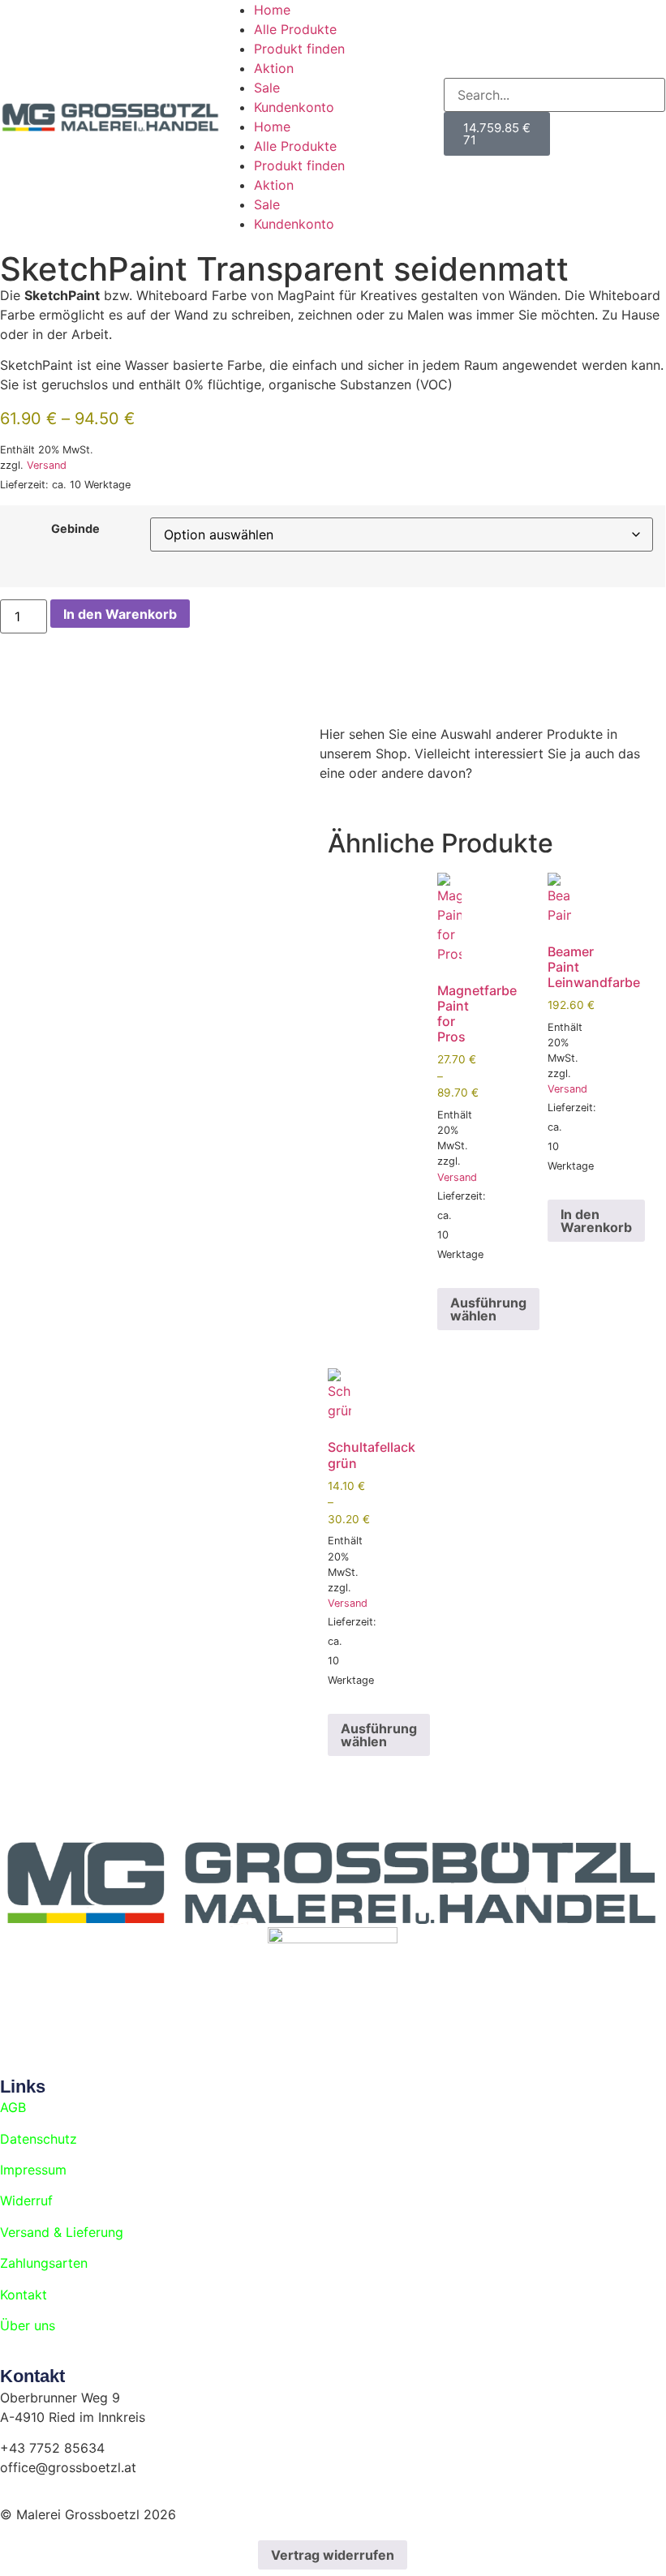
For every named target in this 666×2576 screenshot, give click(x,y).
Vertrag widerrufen (333, 2555)
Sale (267, 88)
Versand (47, 465)
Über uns (28, 2325)
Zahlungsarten (44, 2263)
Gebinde (75, 529)
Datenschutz (39, 2139)
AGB (13, 2107)
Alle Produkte (295, 29)
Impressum (33, 2170)
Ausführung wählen (488, 1309)
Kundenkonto (294, 107)
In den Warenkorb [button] (596, 1221)
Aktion (274, 68)
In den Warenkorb (120, 614)
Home (272, 10)
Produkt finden (299, 49)
